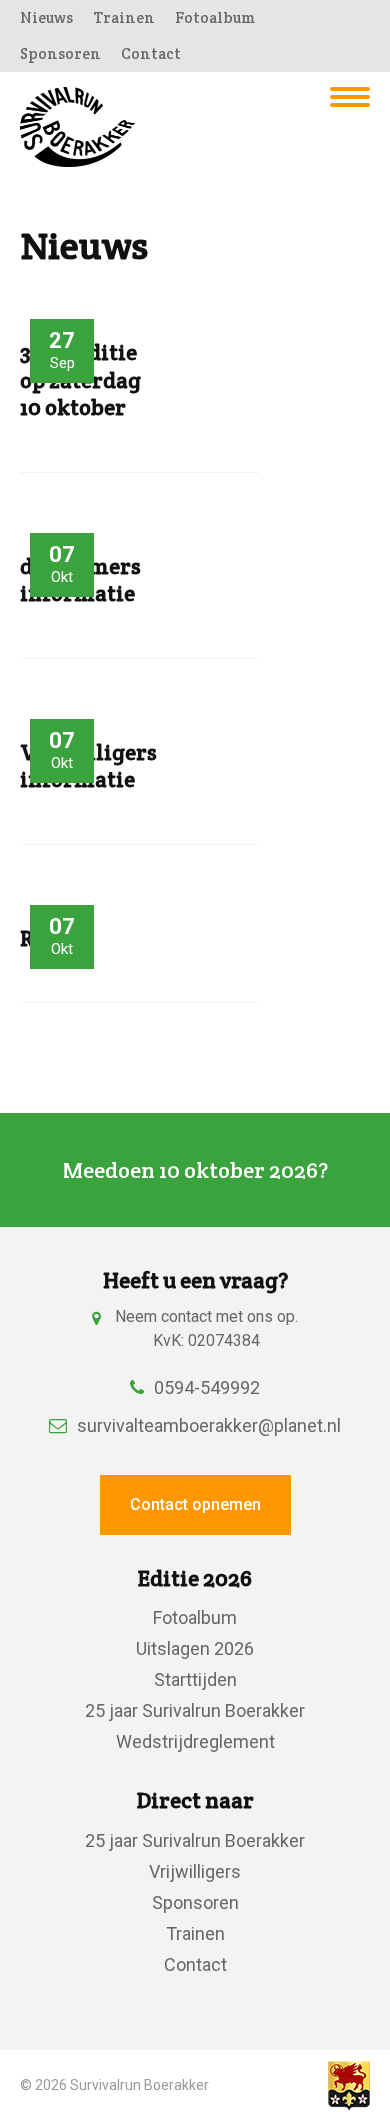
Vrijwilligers (195, 1871)
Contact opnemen (195, 1504)
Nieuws (46, 17)
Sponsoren (60, 53)
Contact (151, 53)
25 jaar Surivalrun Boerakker (195, 1710)
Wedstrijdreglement (195, 1741)
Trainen (124, 17)
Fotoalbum (215, 17)
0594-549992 (207, 1387)
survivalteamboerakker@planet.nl (209, 1425)
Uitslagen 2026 (195, 1648)
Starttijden (195, 1679)
